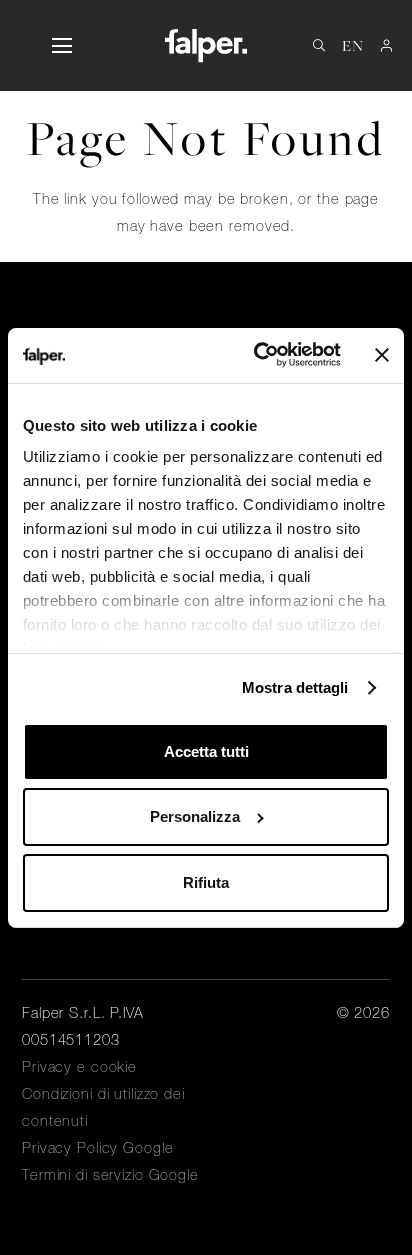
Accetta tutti (206, 751)
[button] (61, 46)
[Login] (386, 45)
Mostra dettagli (295, 687)
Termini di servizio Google (110, 1175)
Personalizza (195, 816)
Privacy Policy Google (97, 1148)
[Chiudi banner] (382, 355)
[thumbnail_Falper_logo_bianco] (205, 45)
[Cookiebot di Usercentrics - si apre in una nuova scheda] (257, 354)
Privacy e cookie (79, 1067)
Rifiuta (206, 882)
